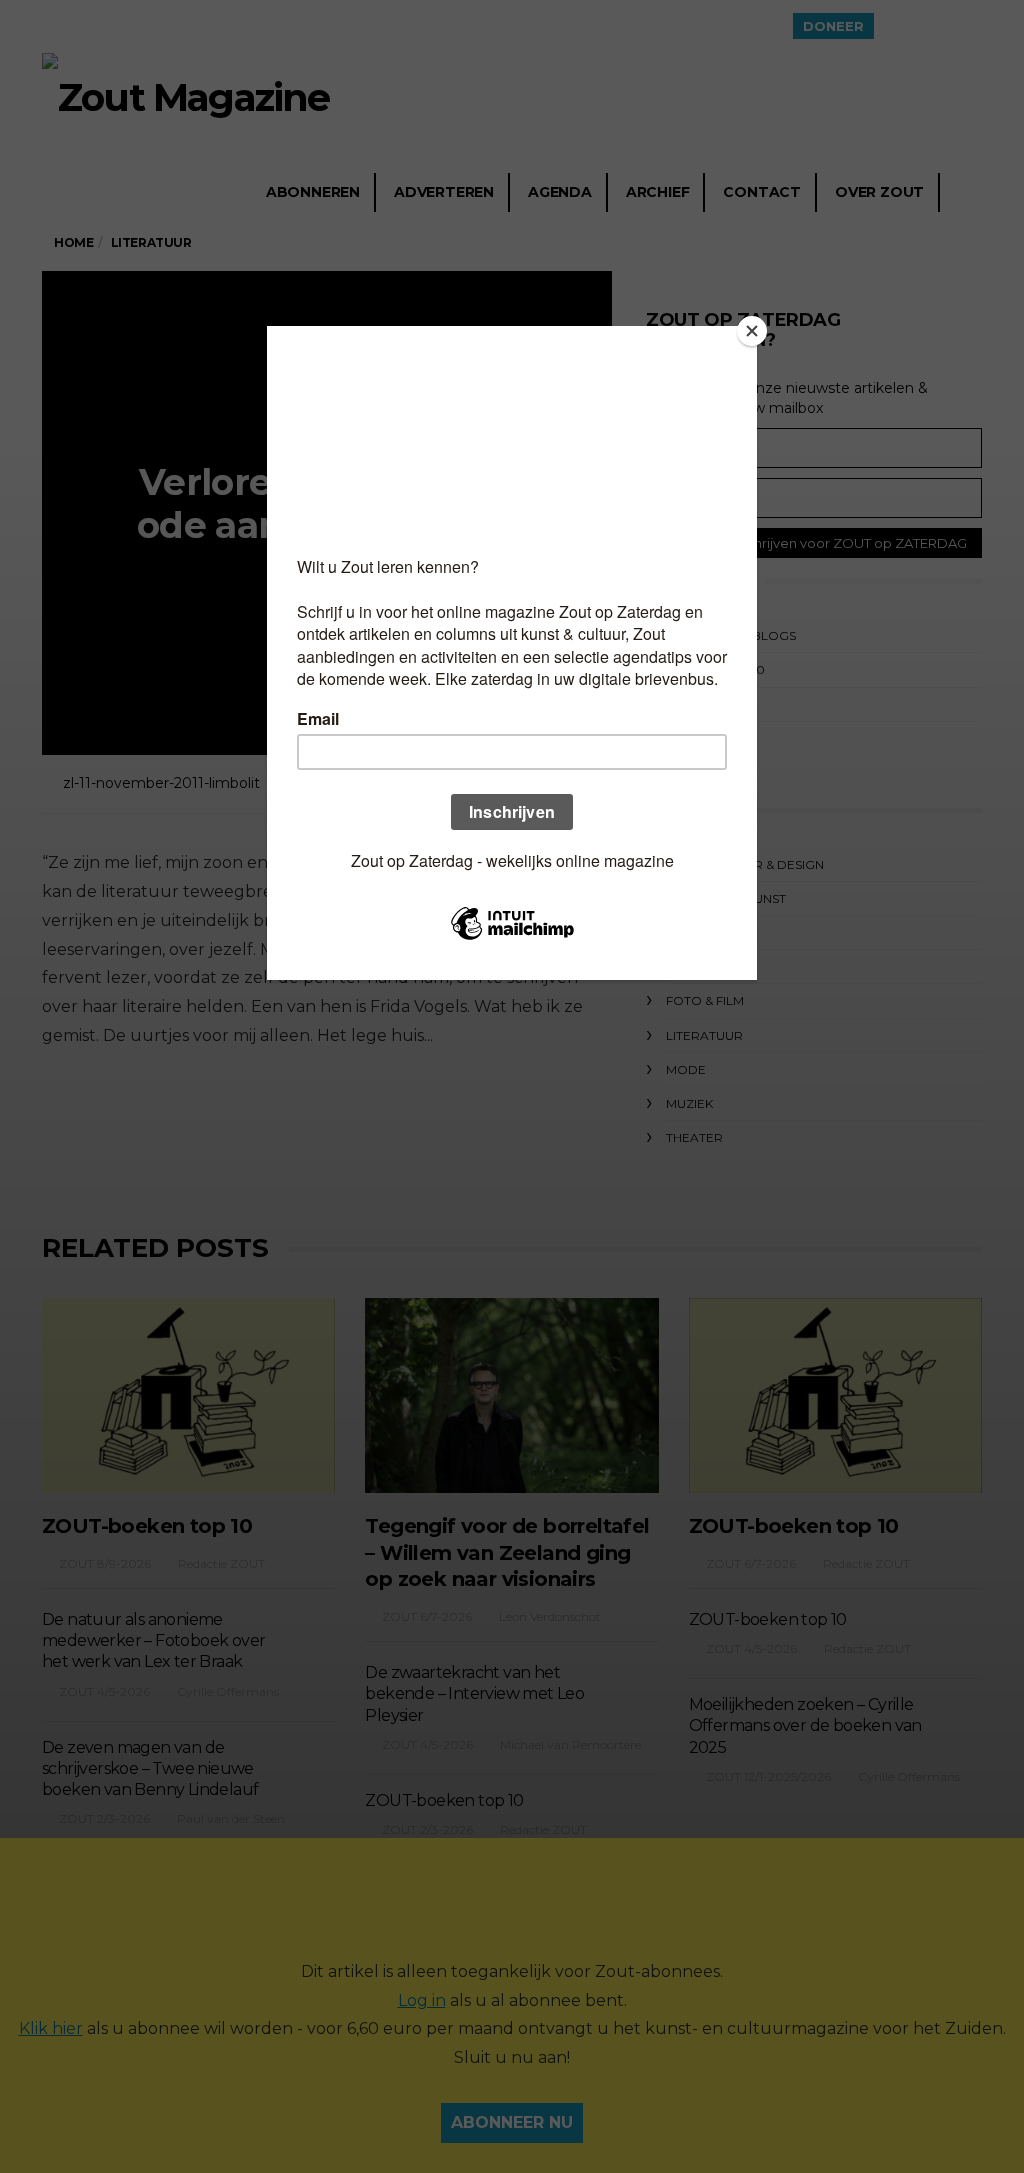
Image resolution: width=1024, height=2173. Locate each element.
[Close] (752, 331)
